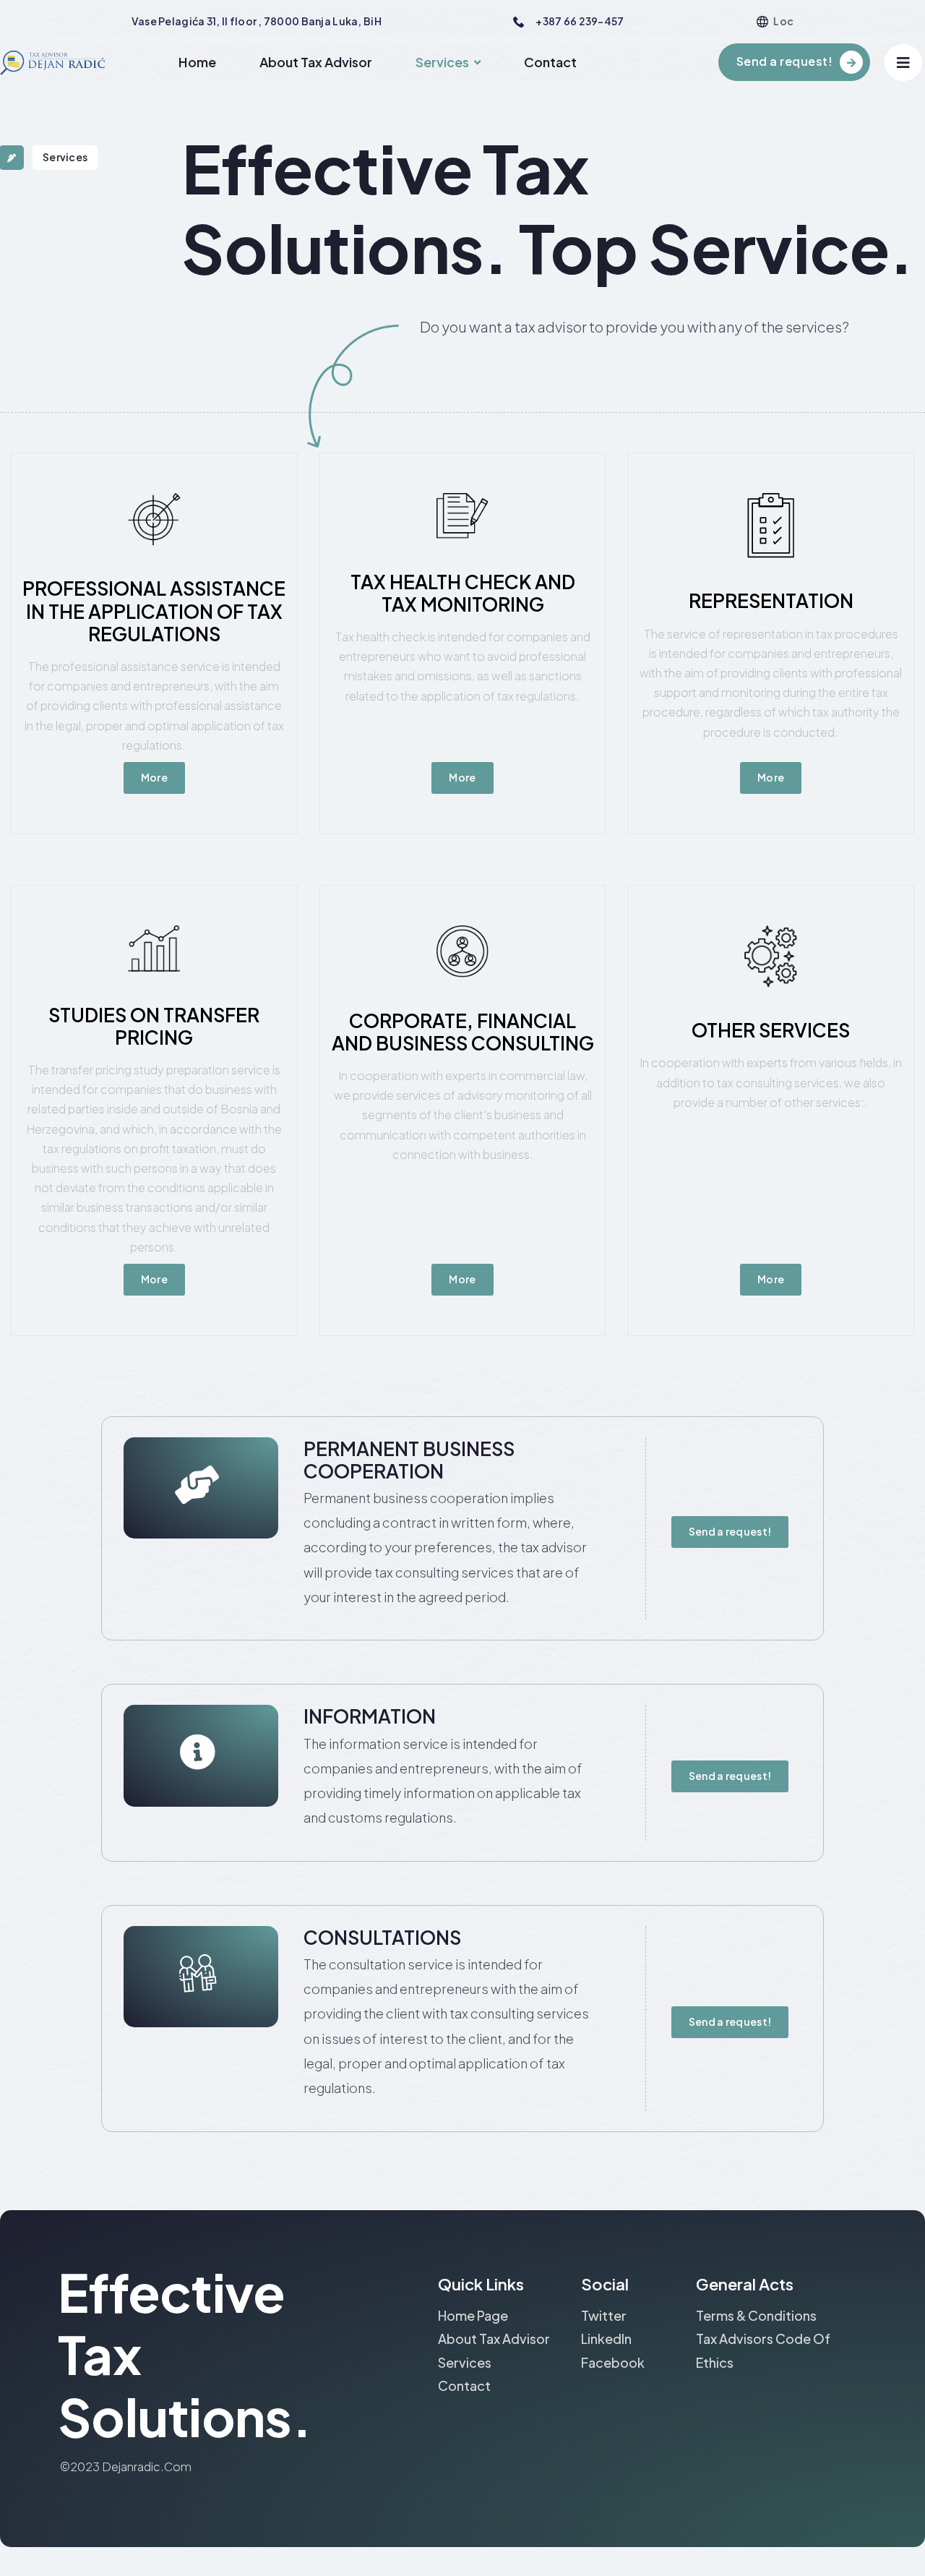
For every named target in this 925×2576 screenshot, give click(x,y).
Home (197, 62)
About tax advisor (316, 62)
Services (442, 62)
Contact (550, 62)
